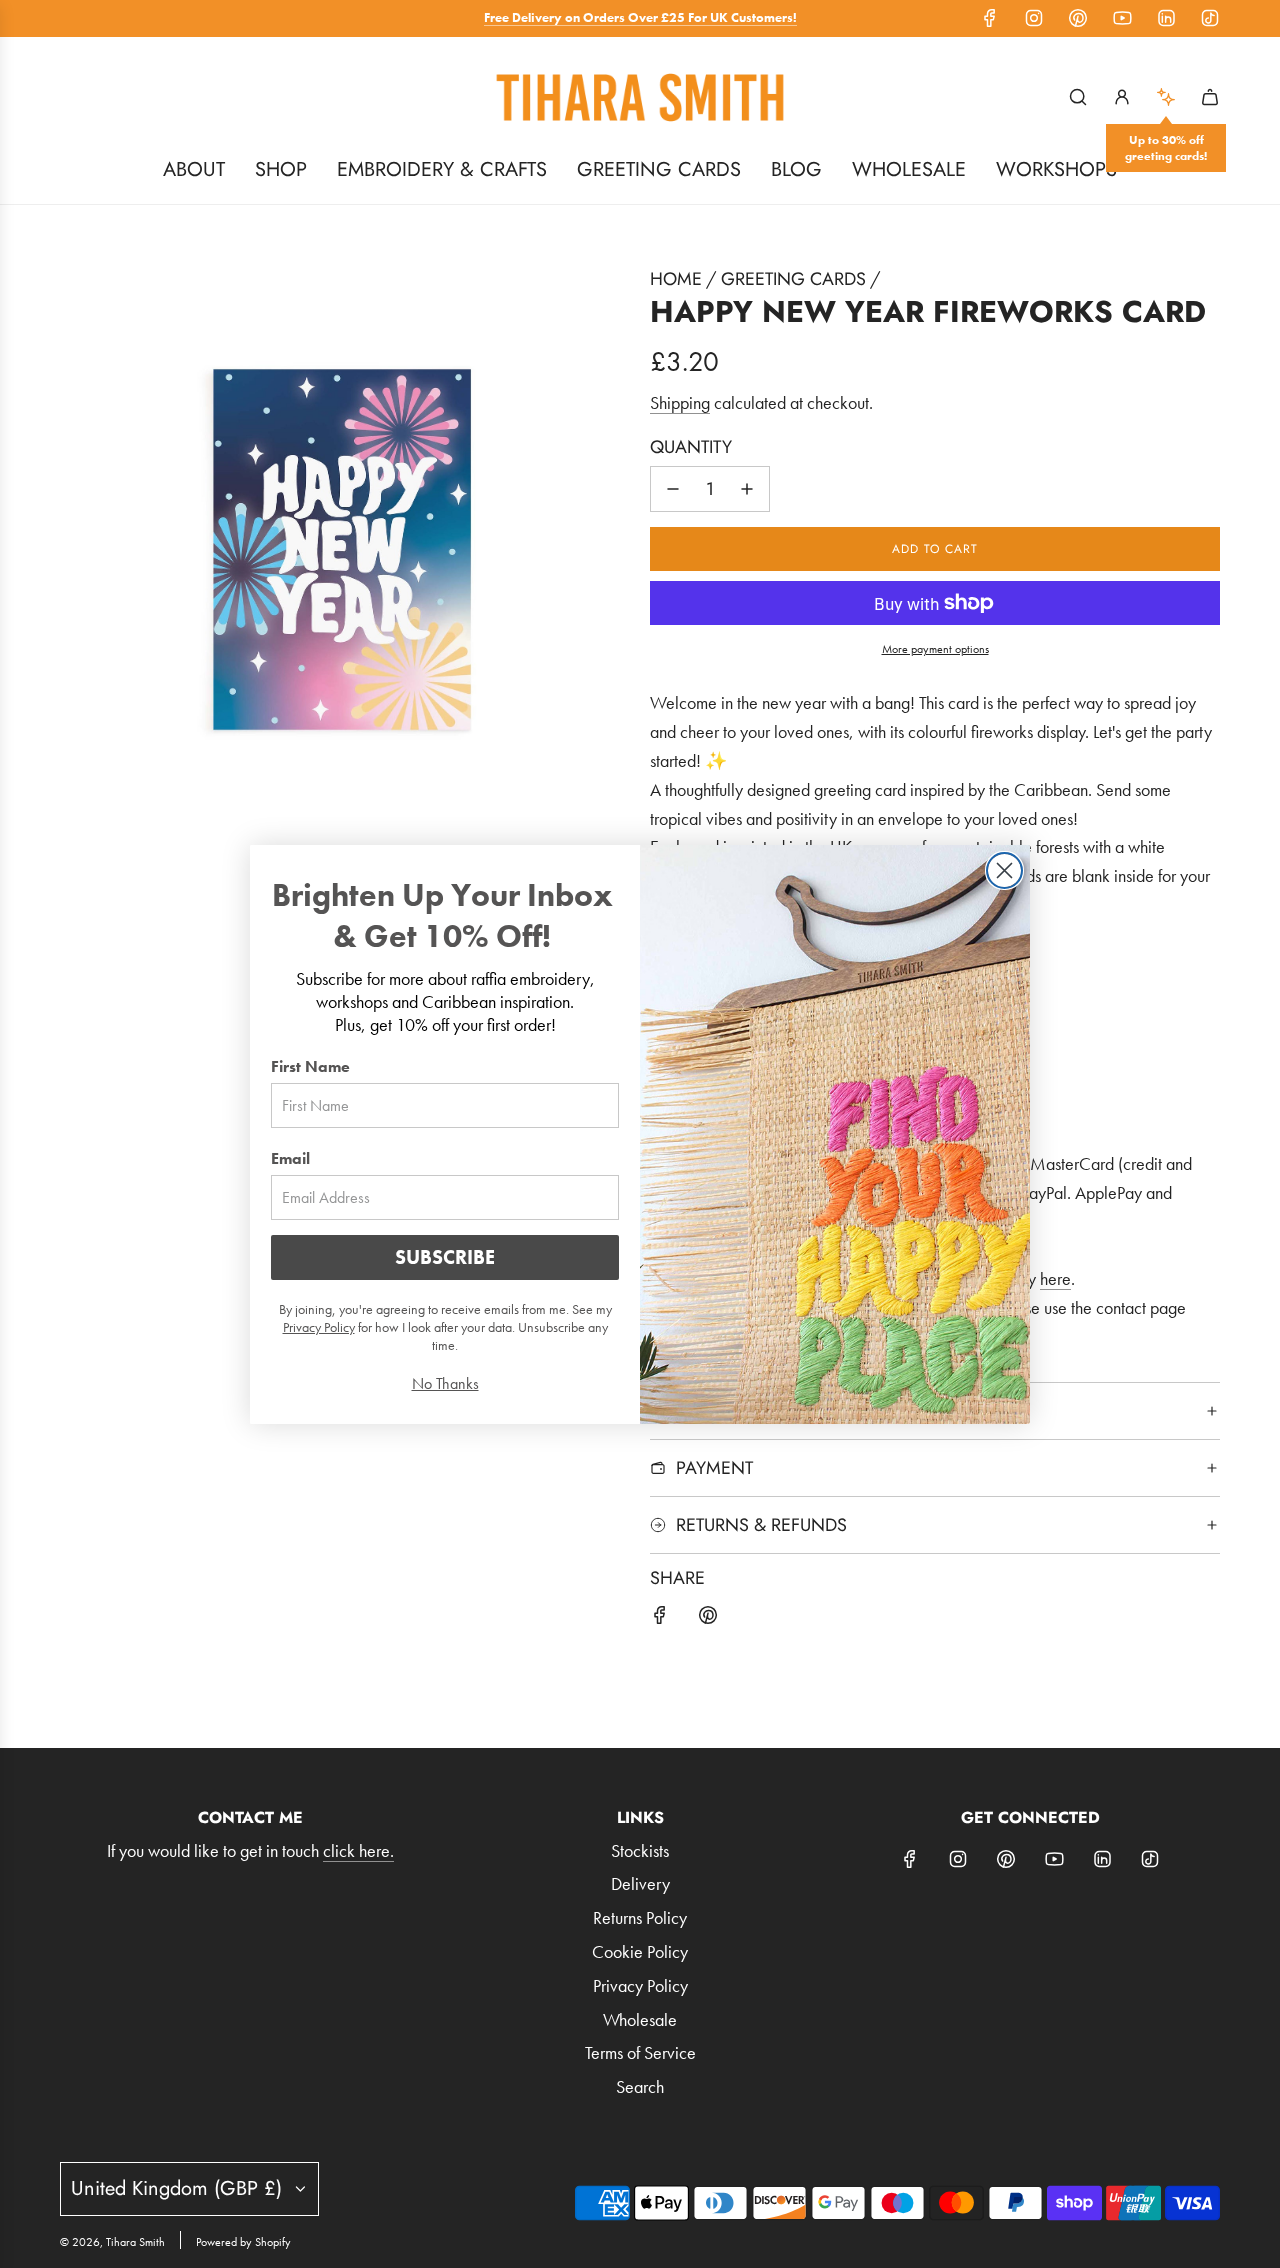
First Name (310, 1066)
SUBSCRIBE (445, 1257)
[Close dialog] (1004, 870)
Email (290, 1158)
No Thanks (445, 1383)
